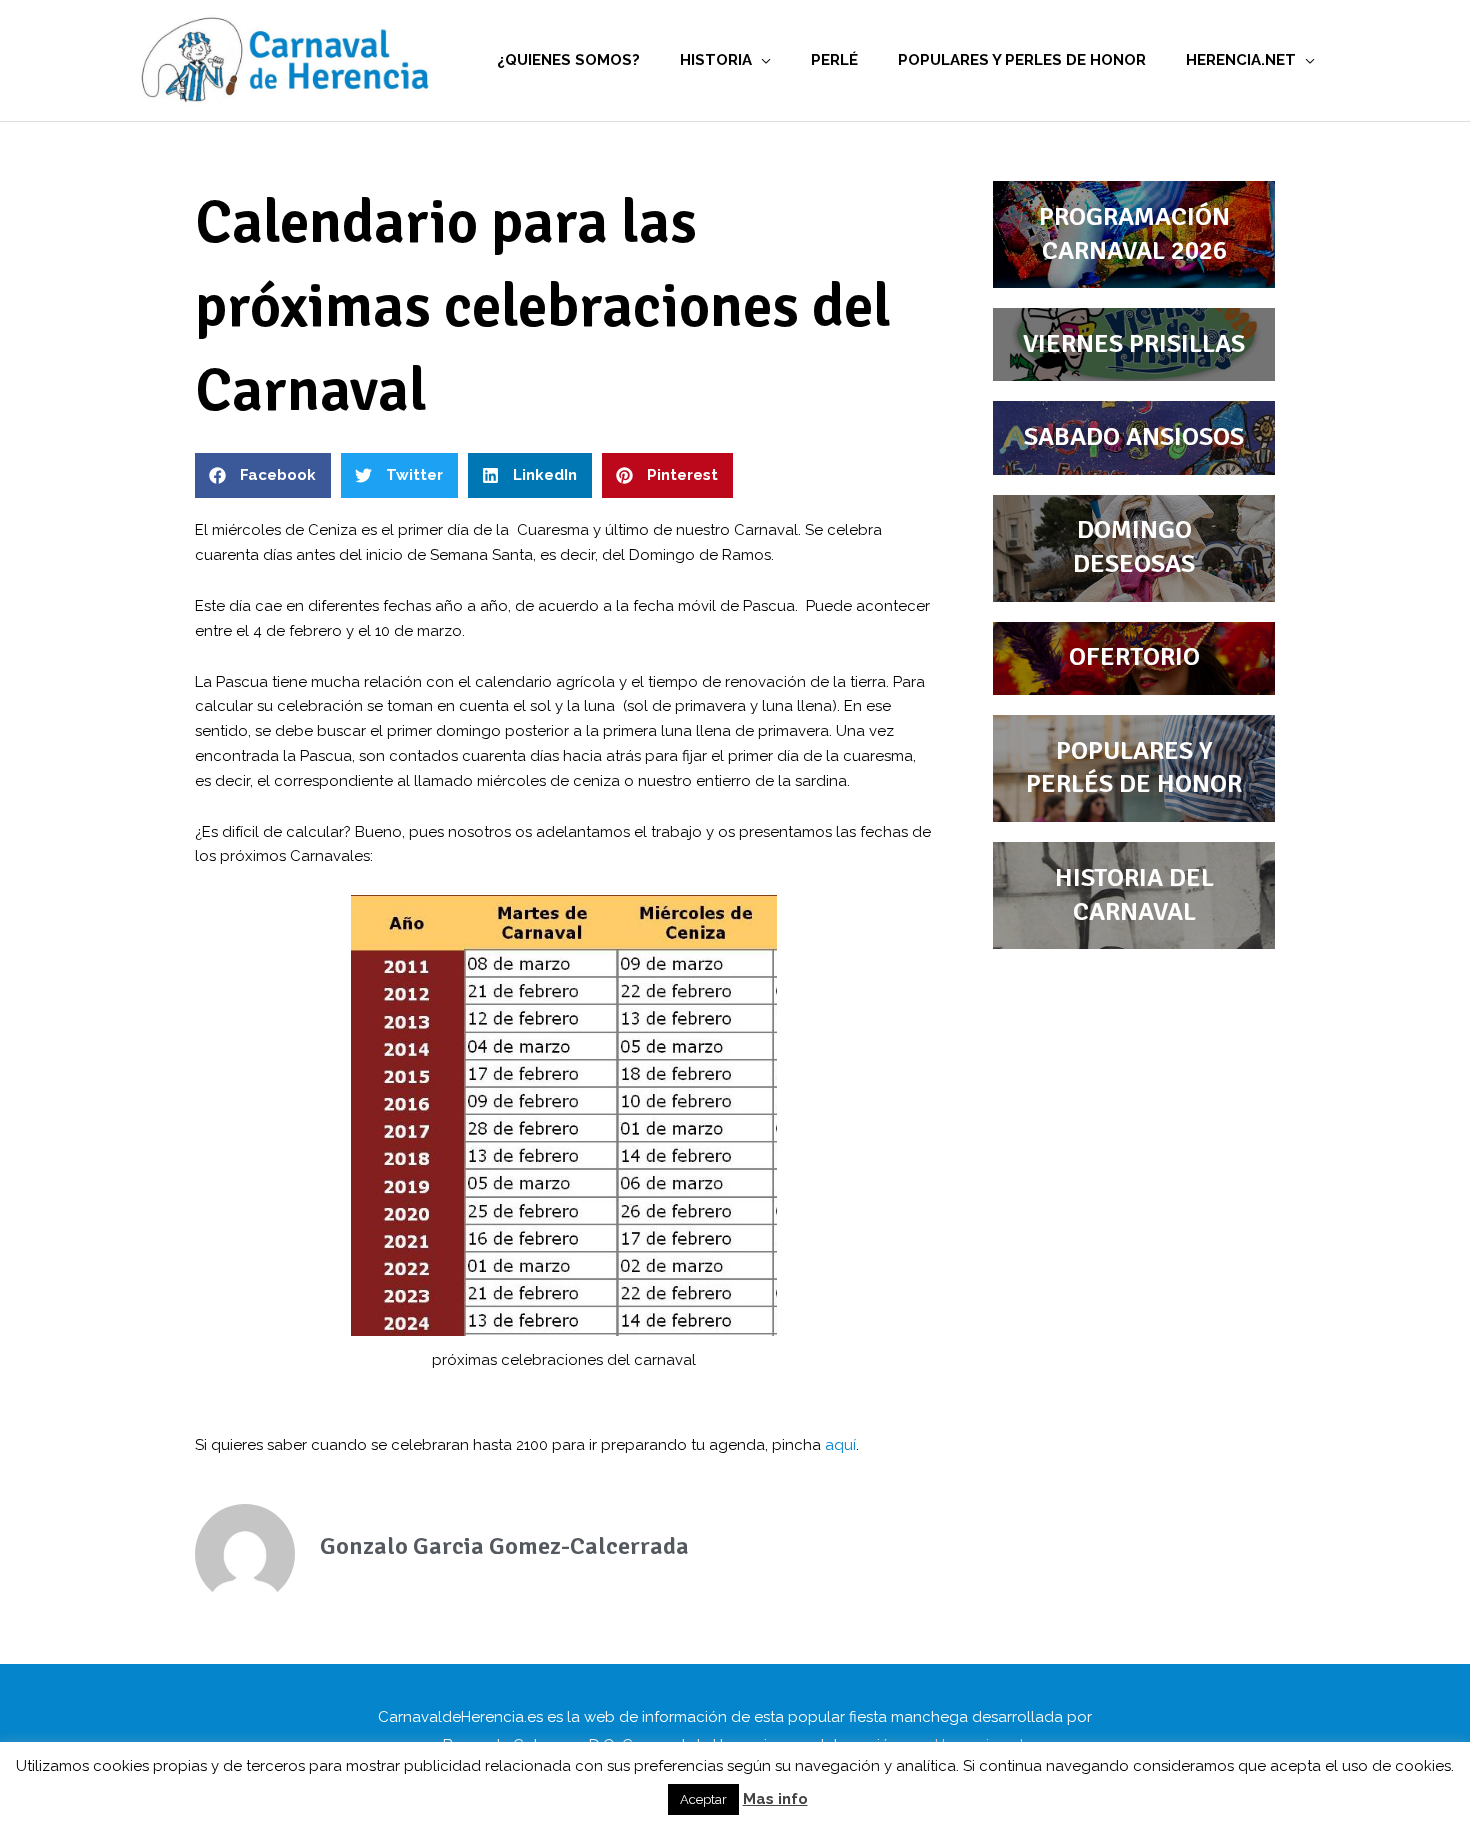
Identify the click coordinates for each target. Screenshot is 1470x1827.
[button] (263, 475)
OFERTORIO (1134, 657)
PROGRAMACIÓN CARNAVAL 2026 (1134, 234)
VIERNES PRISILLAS (1134, 344)
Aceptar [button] (703, 1799)
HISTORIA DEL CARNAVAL (1134, 895)
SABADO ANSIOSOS (1134, 437)
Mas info (775, 1799)
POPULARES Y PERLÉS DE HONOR (1134, 768)
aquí (840, 1445)
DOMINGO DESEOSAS (1134, 547)
